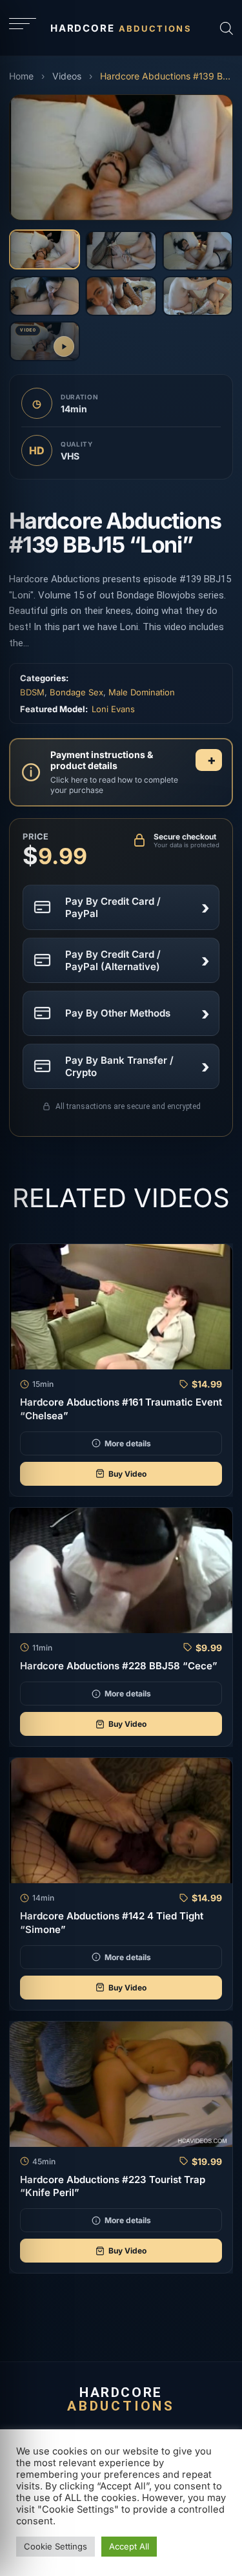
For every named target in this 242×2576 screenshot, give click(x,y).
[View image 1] (45, 249)
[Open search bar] (227, 28)
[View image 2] (121, 251)
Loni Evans (113, 709)
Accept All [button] (129, 2546)
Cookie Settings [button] (55, 2546)
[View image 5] (121, 296)
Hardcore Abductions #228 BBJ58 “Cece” (119, 1666)
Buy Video (127, 1474)
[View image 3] (197, 251)
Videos (67, 76)
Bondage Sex (76, 692)
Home (21, 76)
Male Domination (142, 692)
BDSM (32, 692)
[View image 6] (197, 296)
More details (128, 1443)
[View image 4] (45, 296)
